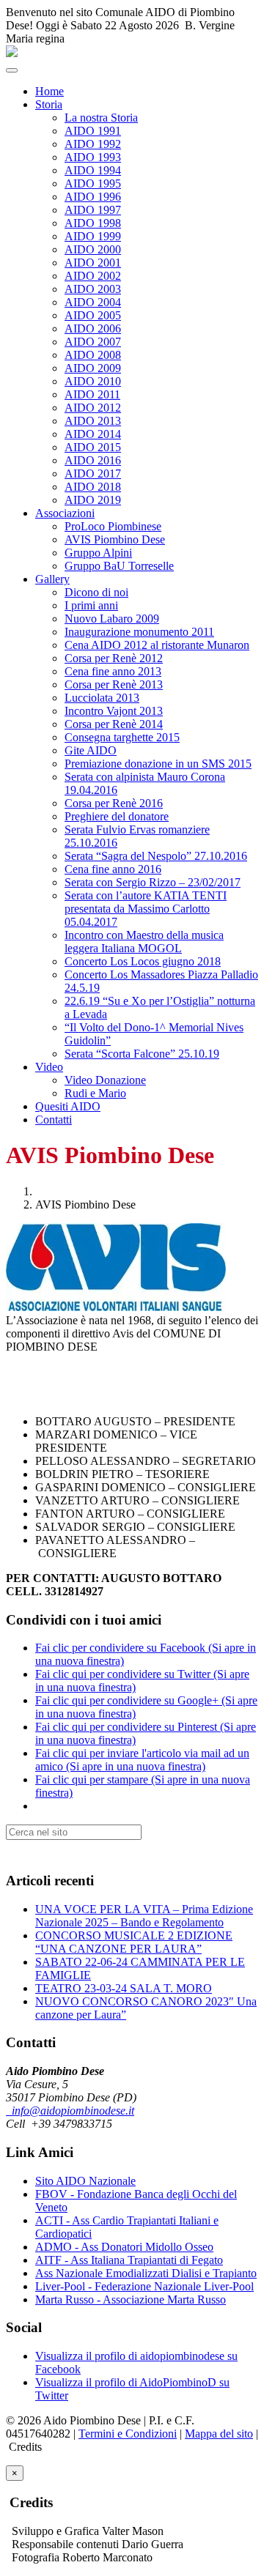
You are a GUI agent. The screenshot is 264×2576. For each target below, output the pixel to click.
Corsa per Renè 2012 (114, 658)
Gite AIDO (91, 750)
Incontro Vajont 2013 (114, 711)
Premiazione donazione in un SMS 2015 (158, 764)
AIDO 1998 (93, 223)
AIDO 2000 (93, 249)
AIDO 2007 (93, 342)
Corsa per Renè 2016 (114, 803)
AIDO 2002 (93, 276)
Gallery (52, 579)
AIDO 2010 (93, 381)
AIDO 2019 (93, 500)
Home (49, 91)
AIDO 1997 (93, 210)
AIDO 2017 (93, 474)
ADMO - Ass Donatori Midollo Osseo (124, 2247)
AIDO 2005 (93, 315)
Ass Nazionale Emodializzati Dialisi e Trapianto (146, 2273)
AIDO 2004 (93, 302)
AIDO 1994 (93, 170)
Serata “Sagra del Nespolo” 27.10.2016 (156, 856)
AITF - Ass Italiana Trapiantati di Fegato (129, 2260)
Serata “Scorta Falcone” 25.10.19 (142, 1054)
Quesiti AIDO (68, 1106)
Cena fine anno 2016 (113, 869)
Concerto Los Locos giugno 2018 (143, 961)
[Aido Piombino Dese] (12, 53)
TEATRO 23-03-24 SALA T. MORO (124, 1988)
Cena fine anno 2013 (113, 671)
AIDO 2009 (93, 368)
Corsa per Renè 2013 (114, 684)
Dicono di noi (96, 592)
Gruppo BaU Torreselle (119, 566)
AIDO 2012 (93, 408)
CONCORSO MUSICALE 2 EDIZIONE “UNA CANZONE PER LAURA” (134, 1942)
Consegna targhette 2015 (122, 737)
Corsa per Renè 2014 (114, 724)
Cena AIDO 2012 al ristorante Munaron (157, 645)
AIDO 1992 (93, 144)
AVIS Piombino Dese (115, 539)
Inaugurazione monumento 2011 (139, 632)
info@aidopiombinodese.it (70, 2111)
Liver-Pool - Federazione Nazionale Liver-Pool (144, 2286)
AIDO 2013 (93, 421)
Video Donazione (105, 1080)
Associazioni (65, 513)
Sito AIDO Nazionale (85, 2181)
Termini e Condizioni (128, 2434)
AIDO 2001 (93, 263)
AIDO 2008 (93, 355)
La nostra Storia (101, 118)
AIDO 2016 (93, 460)
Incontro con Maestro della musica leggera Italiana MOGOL (144, 942)
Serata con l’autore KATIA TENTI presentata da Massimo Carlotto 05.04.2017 (146, 909)
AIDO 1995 (93, 183)
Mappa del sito (219, 2434)
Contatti (54, 1120)
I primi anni (91, 605)
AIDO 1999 (93, 236)
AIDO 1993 (93, 157)
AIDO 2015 (93, 447)
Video (49, 1067)
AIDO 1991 (93, 131)
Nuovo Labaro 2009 (112, 619)
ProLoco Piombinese (113, 526)
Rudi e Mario (95, 1093)
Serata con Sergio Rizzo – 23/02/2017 (153, 882)
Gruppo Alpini (98, 553)
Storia (49, 104)
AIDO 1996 (93, 197)
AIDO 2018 (93, 487)
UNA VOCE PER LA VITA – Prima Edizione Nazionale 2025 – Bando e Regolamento (144, 1916)
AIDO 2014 (93, 434)
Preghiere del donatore (117, 816)
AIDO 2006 (93, 329)
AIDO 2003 (93, 289)
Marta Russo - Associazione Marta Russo (131, 2300)
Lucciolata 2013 (102, 698)
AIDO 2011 (92, 394)
